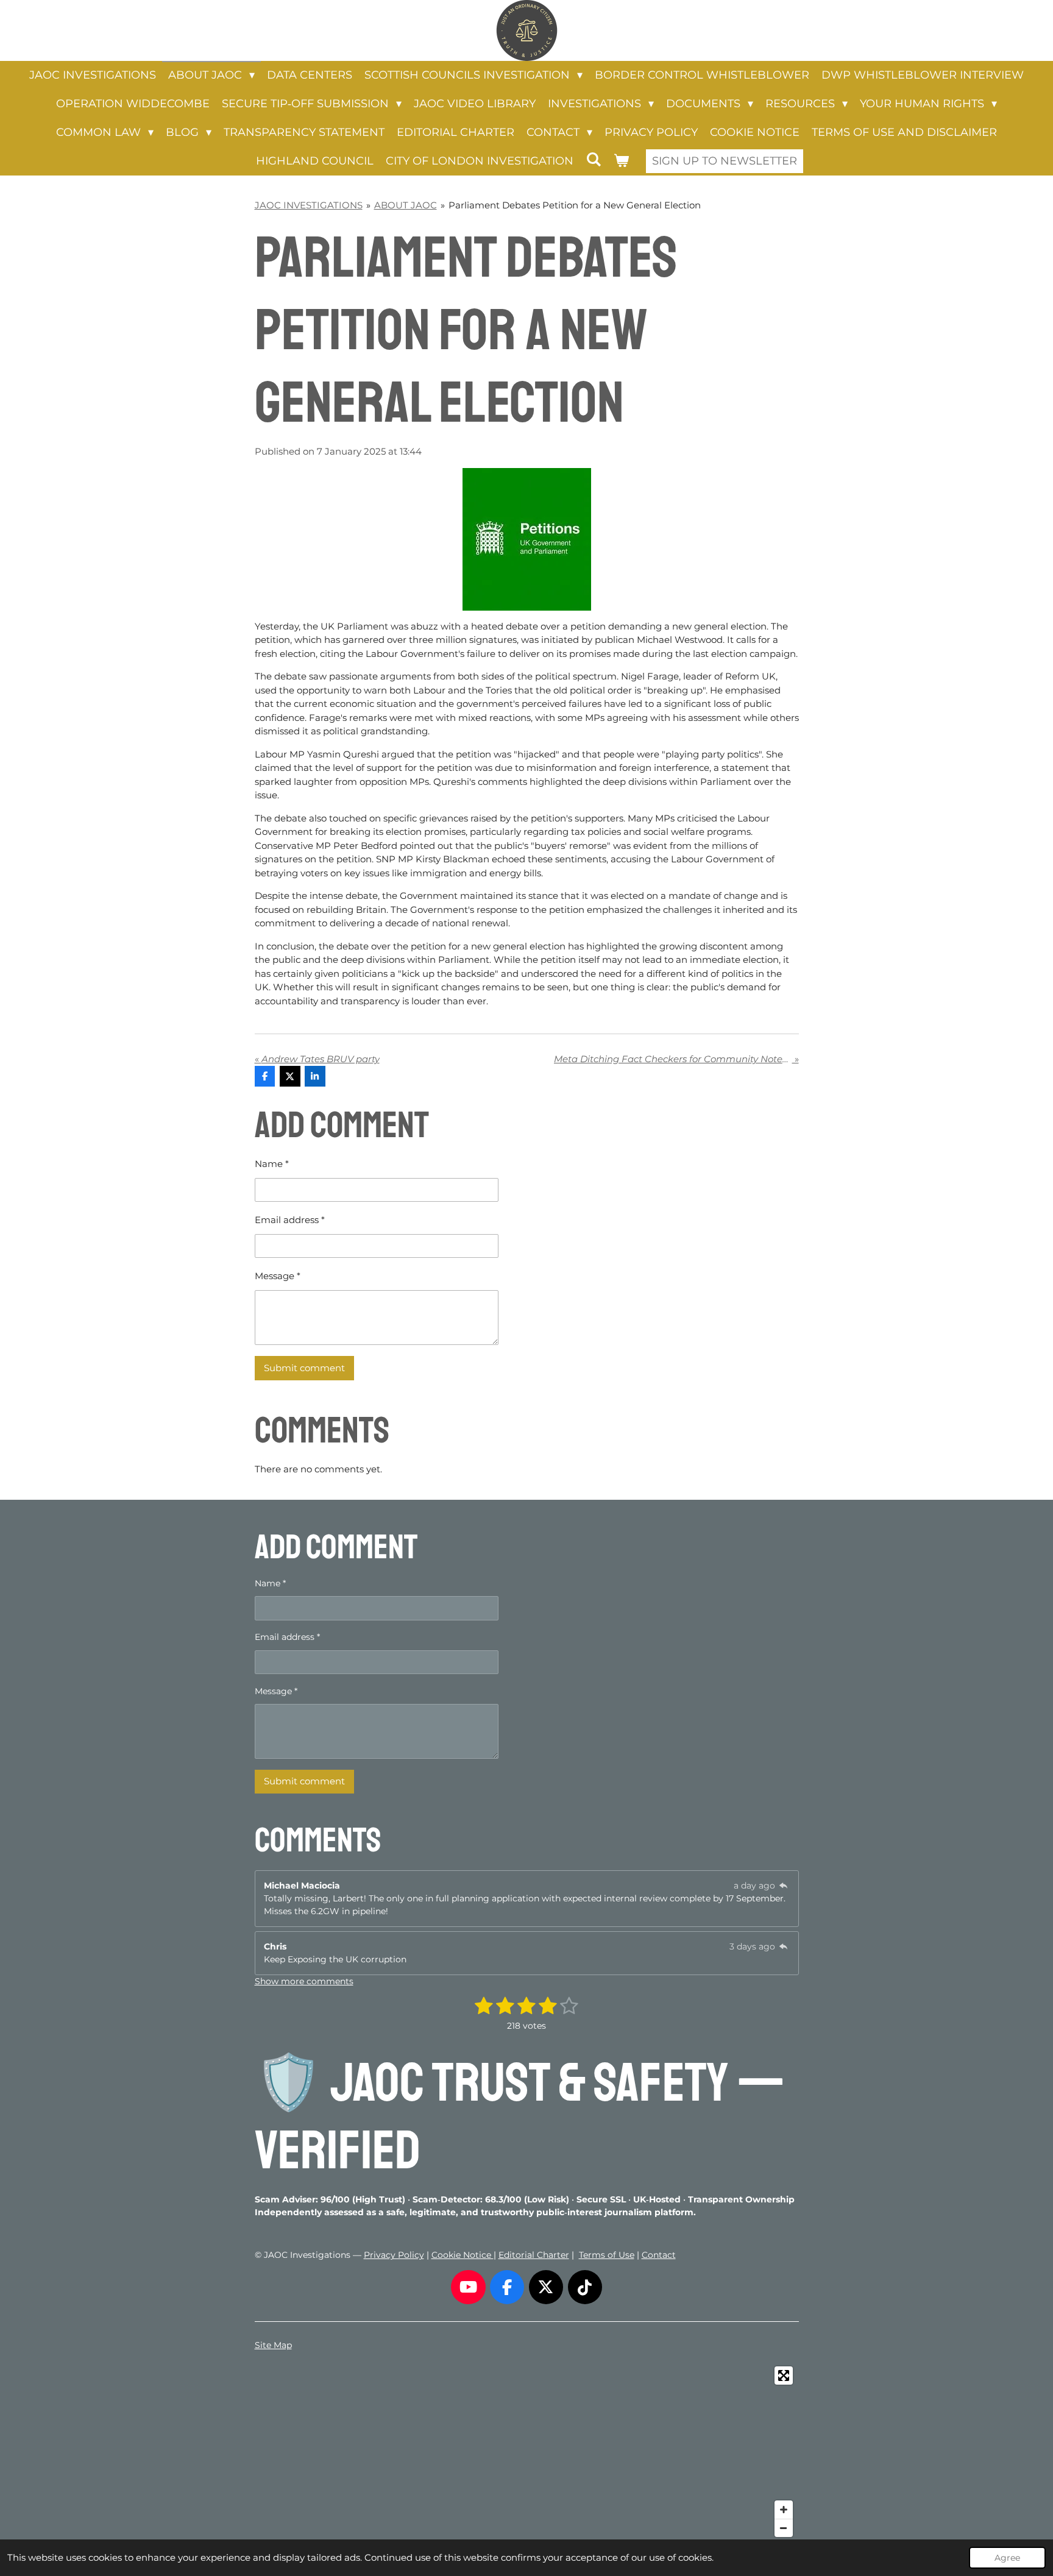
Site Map (273, 2345)
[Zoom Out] (784, 2528)
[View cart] (621, 161)
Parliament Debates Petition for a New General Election (575, 205)
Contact (659, 2255)
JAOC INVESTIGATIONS (309, 205)
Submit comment (304, 1368)
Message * (278, 1276)
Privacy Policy (394, 2255)
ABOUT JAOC (406, 205)
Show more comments (304, 1981)
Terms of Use (607, 2255)
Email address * (290, 1220)
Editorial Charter (534, 2255)
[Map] (527, 2452)
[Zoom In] (784, 2510)
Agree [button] (1007, 2558)
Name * (272, 1164)
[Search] (593, 160)
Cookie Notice (463, 2255)
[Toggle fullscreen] (784, 2376)
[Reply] (784, 1886)
